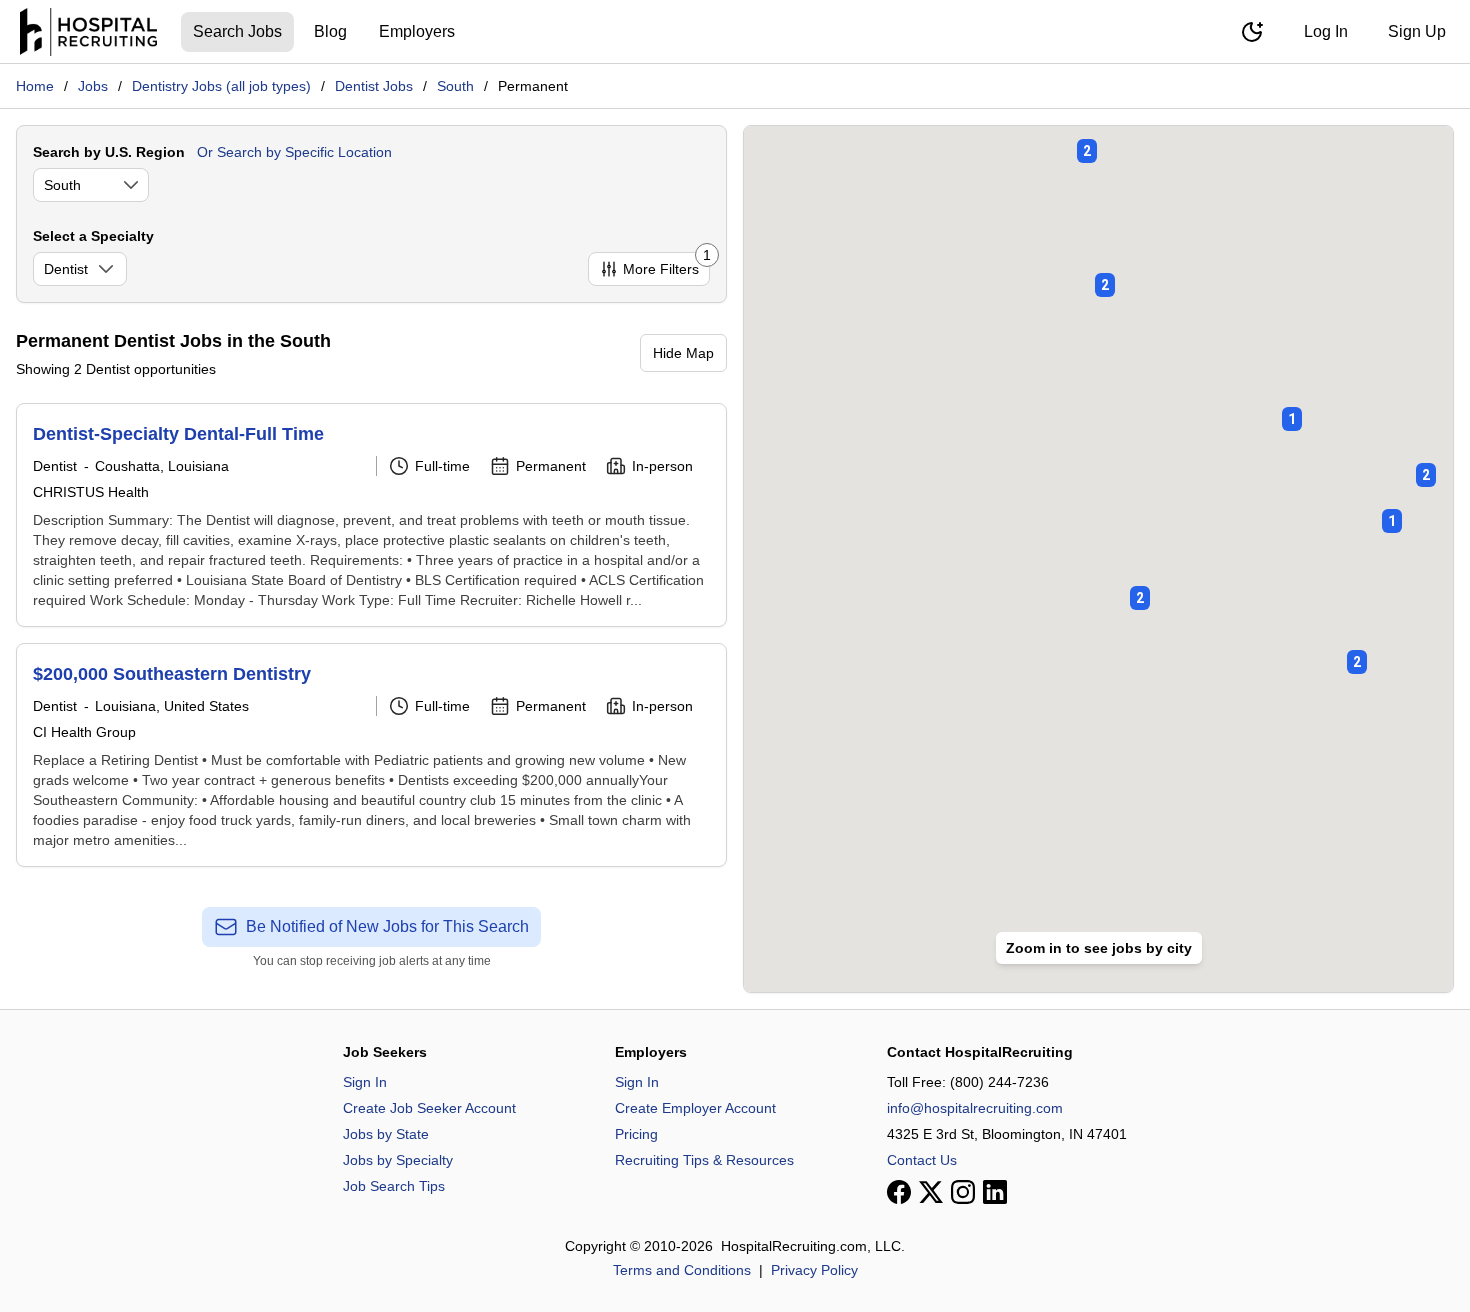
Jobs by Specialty (398, 1160)
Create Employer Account (695, 1108)
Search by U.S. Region (109, 152)
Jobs (93, 86)
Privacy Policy (814, 1270)
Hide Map (683, 353)
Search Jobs (237, 31)
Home (35, 86)
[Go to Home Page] (88, 32)
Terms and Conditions (682, 1270)
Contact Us (922, 1160)
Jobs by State (386, 1134)
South (455, 86)
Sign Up (1417, 31)
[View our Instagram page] (963, 1192)
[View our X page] (931, 1192)
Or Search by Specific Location (294, 152)
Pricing (636, 1134)
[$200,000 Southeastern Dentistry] (371, 755)
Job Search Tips (394, 1186)
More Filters (666, 264)
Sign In (365, 1082)
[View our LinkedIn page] (995, 1192)
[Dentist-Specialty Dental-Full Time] (371, 515)
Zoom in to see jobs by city (1099, 948)
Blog (330, 31)
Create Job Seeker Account (429, 1108)
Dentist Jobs (374, 86)
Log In (1326, 31)
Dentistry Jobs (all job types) (221, 86)
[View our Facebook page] (899, 1192)
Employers (417, 31)
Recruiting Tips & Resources (704, 1160)
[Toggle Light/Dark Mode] (1252, 32)
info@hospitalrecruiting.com (975, 1108)
